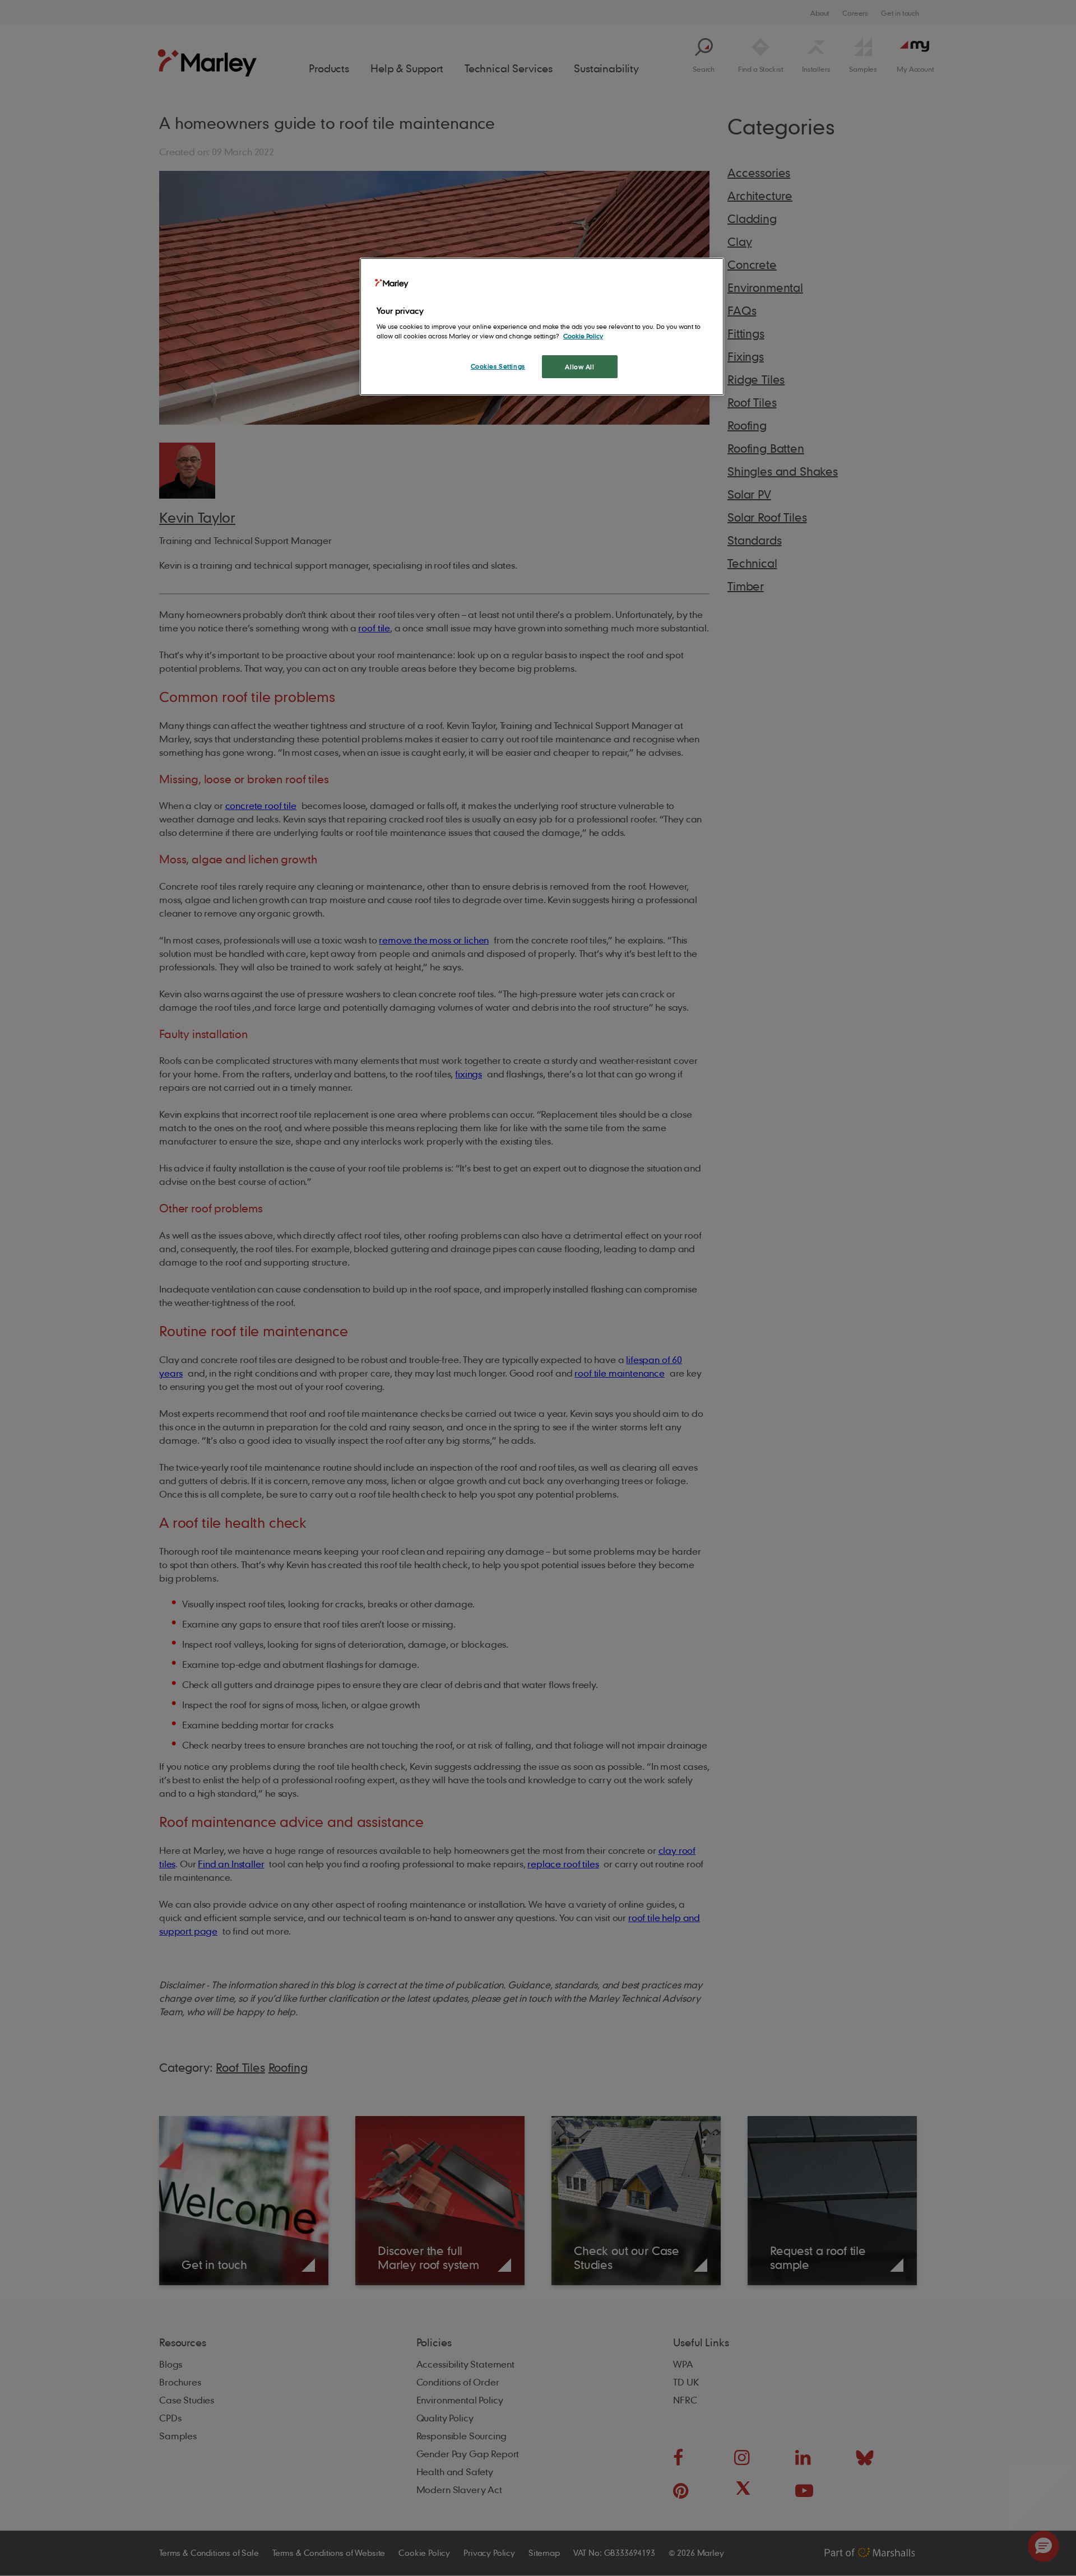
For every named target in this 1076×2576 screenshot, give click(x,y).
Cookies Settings (498, 366)
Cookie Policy (583, 336)
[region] (542, 327)
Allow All (579, 367)
